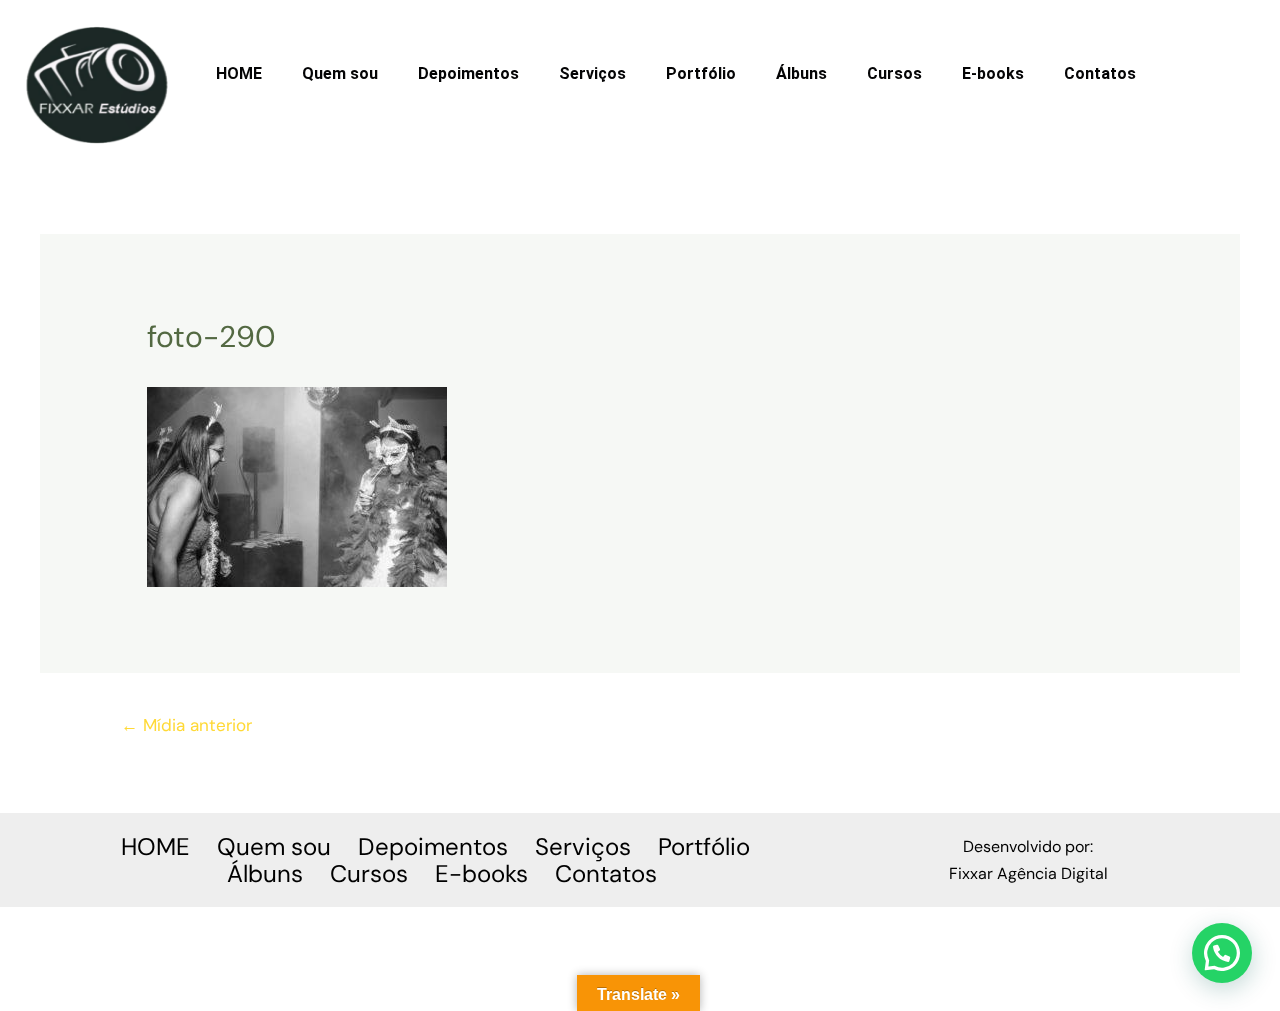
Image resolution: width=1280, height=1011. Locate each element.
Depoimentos (468, 73)
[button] (1222, 953)
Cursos (894, 73)
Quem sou (340, 73)
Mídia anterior (186, 725)
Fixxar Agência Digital (1028, 873)
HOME (239, 73)
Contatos (1100, 73)
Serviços (592, 73)
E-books (993, 73)
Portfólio (701, 73)
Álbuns (801, 73)
